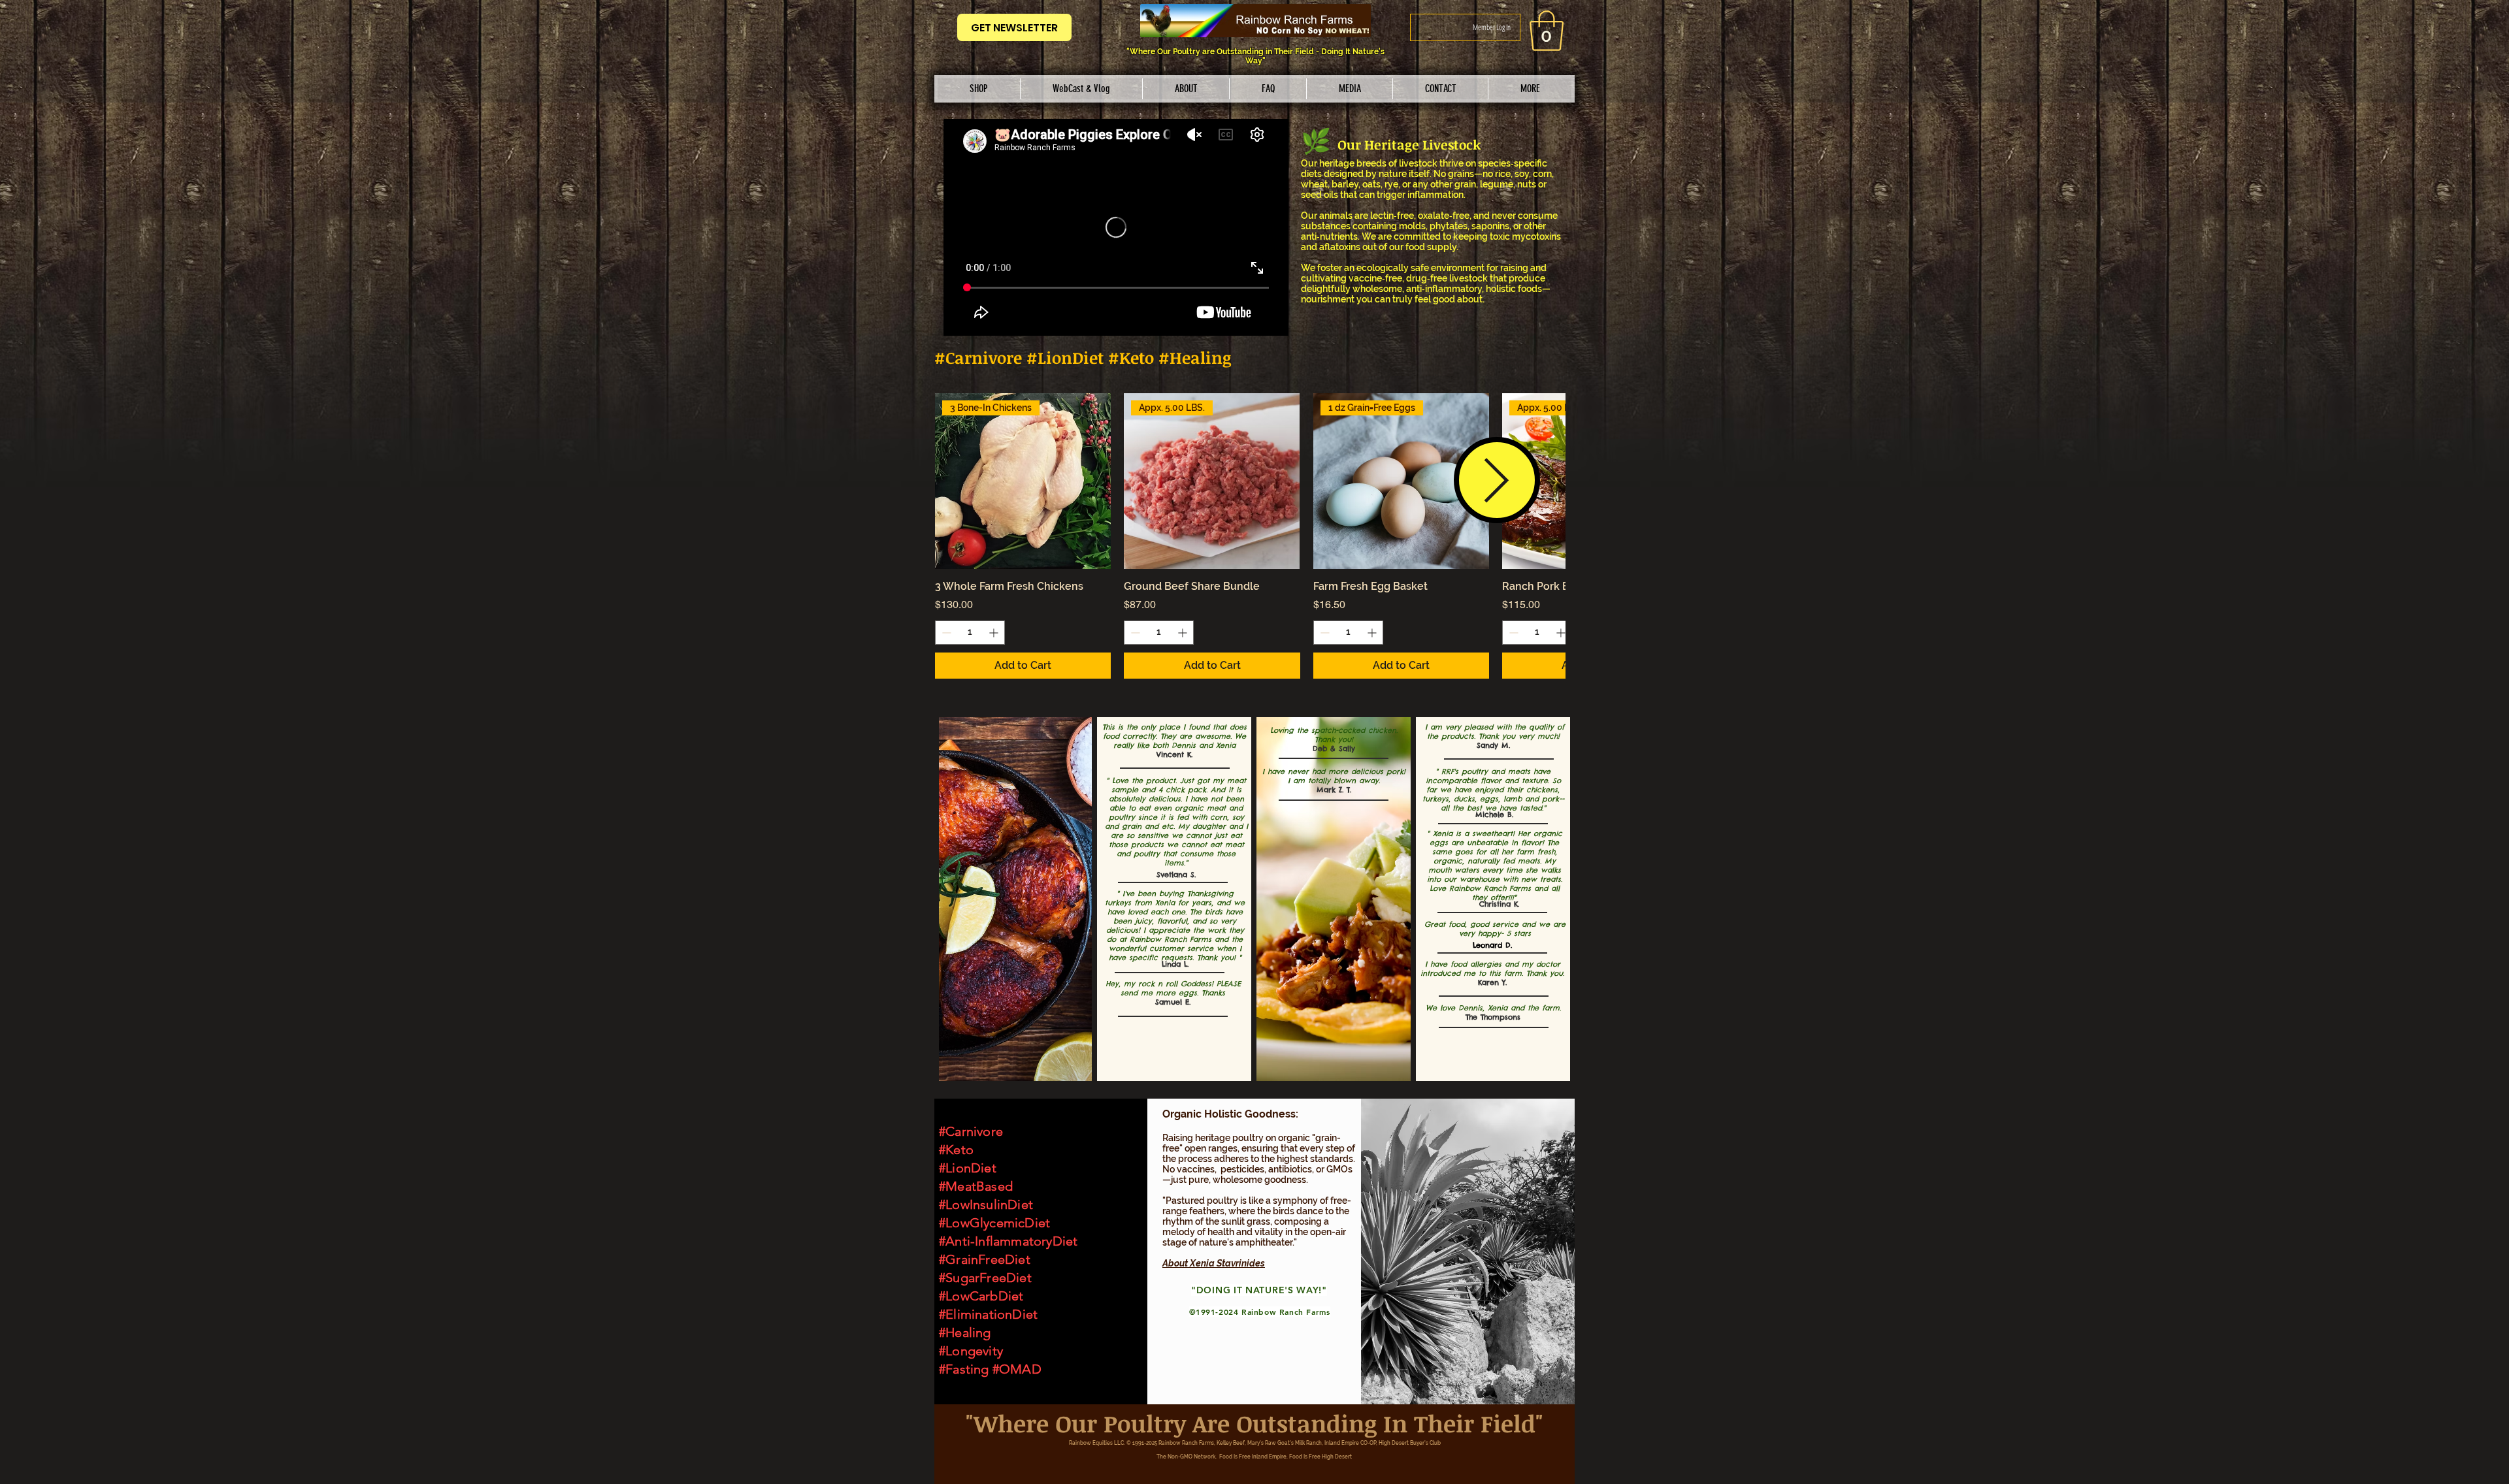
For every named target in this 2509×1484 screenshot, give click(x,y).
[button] (979, 89)
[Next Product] (1497, 480)
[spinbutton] (970, 633)
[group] (1250, 536)
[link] (1547, 31)
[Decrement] (945, 633)
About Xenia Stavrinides (1214, 1263)
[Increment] (995, 633)
